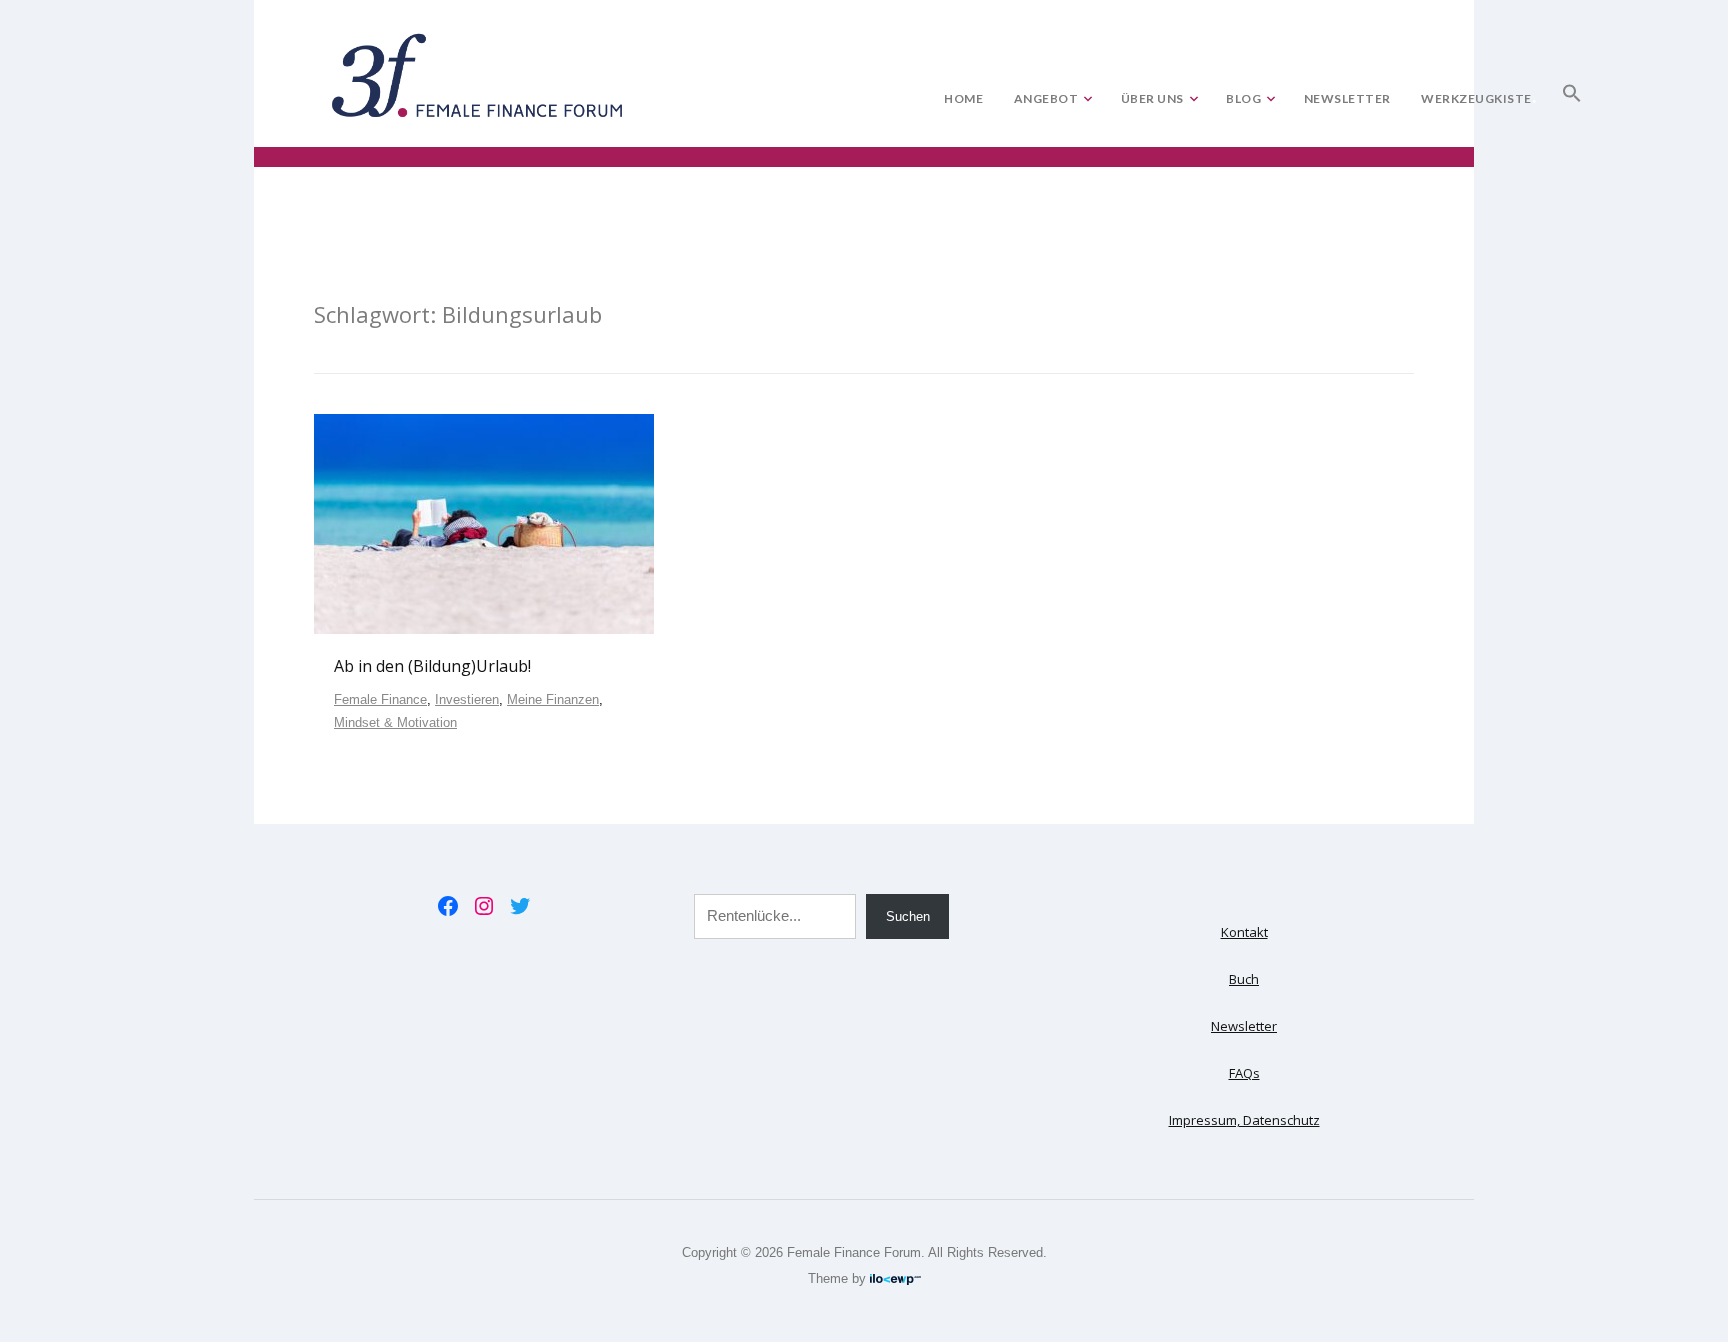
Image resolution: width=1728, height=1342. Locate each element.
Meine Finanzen (553, 699)
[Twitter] (520, 906)
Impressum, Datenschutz (1244, 1120)
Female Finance (380, 699)
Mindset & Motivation (395, 722)
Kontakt (1244, 932)
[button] (1572, 89)
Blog (1243, 98)
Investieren (467, 699)
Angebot (1046, 98)
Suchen (908, 916)
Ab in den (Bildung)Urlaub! (432, 666)
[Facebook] (448, 906)
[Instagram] (484, 906)
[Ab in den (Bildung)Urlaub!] (484, 523)
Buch (1244, 979)
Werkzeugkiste (1476, 98)
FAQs (1244, 1073)
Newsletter (1347, 98)
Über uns (1152, 98)
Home (963, 98)
